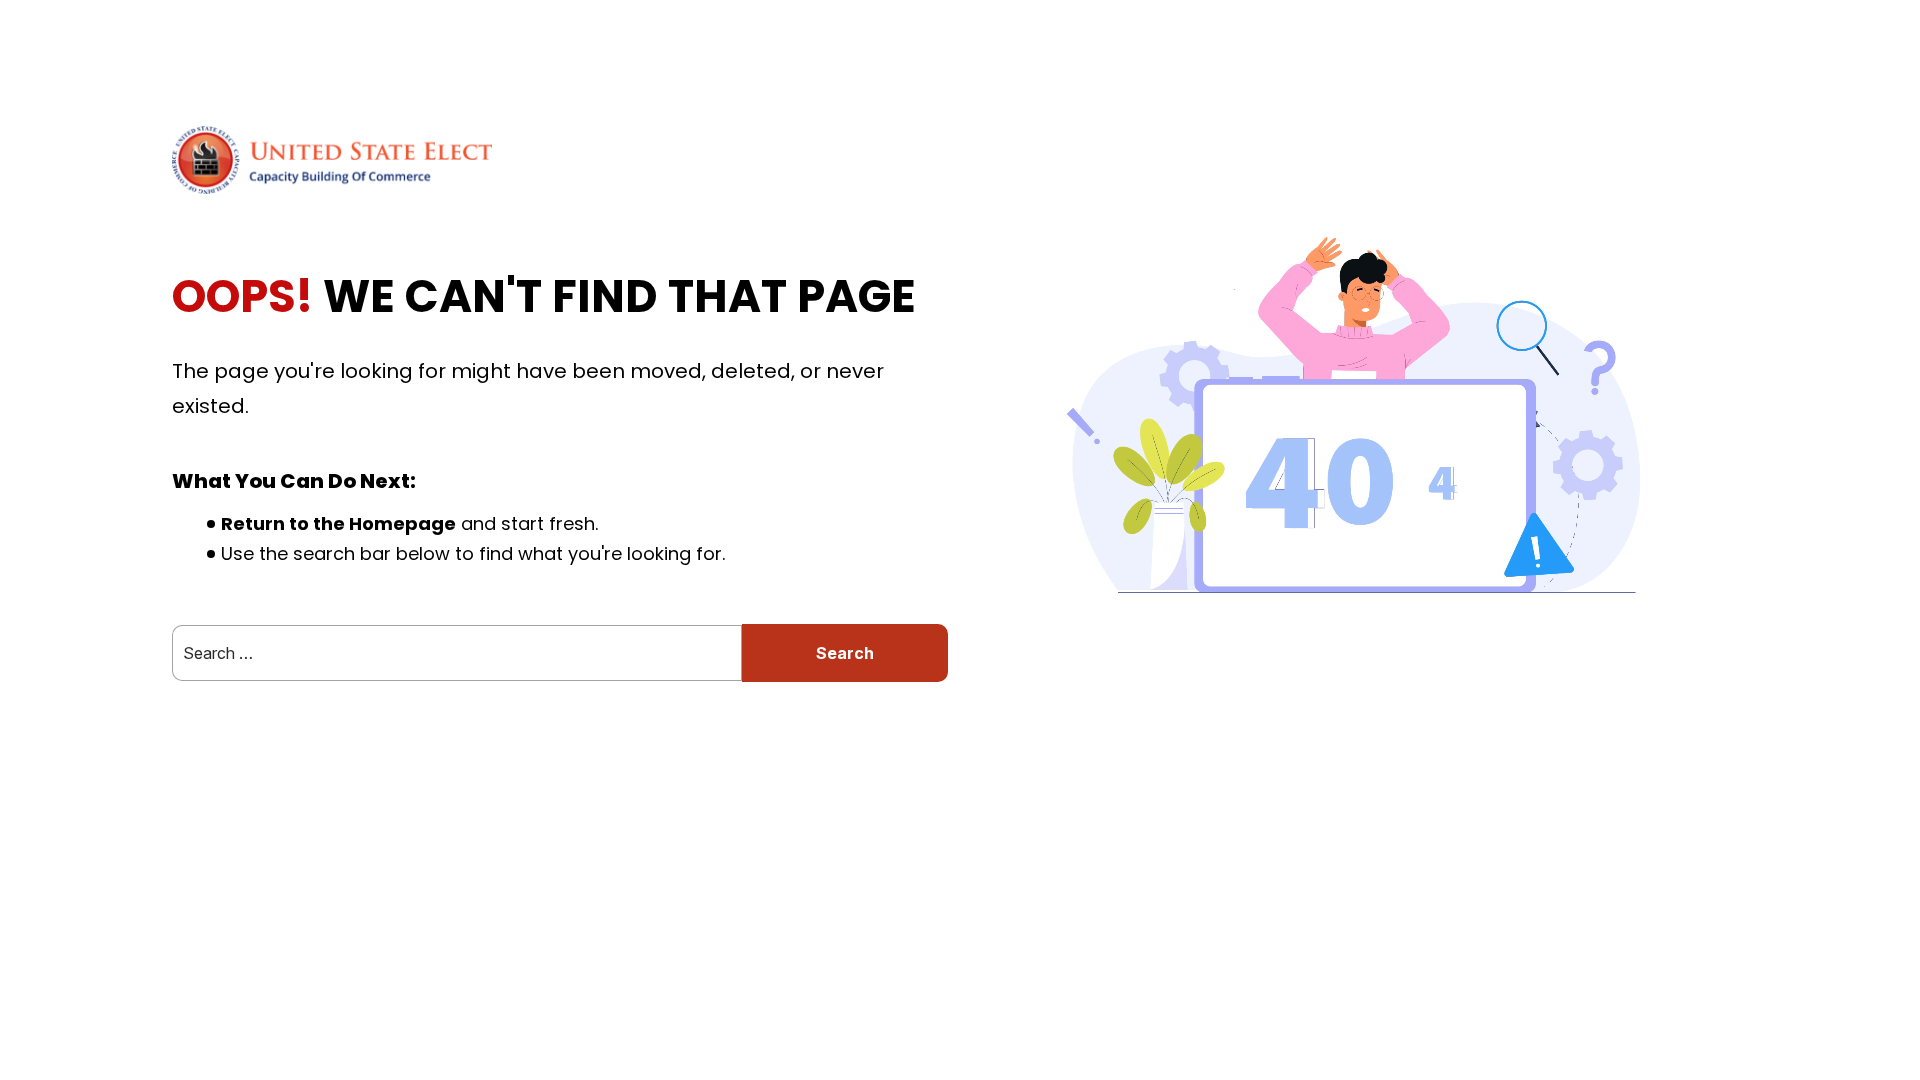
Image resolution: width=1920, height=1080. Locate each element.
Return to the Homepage (338, 523)
